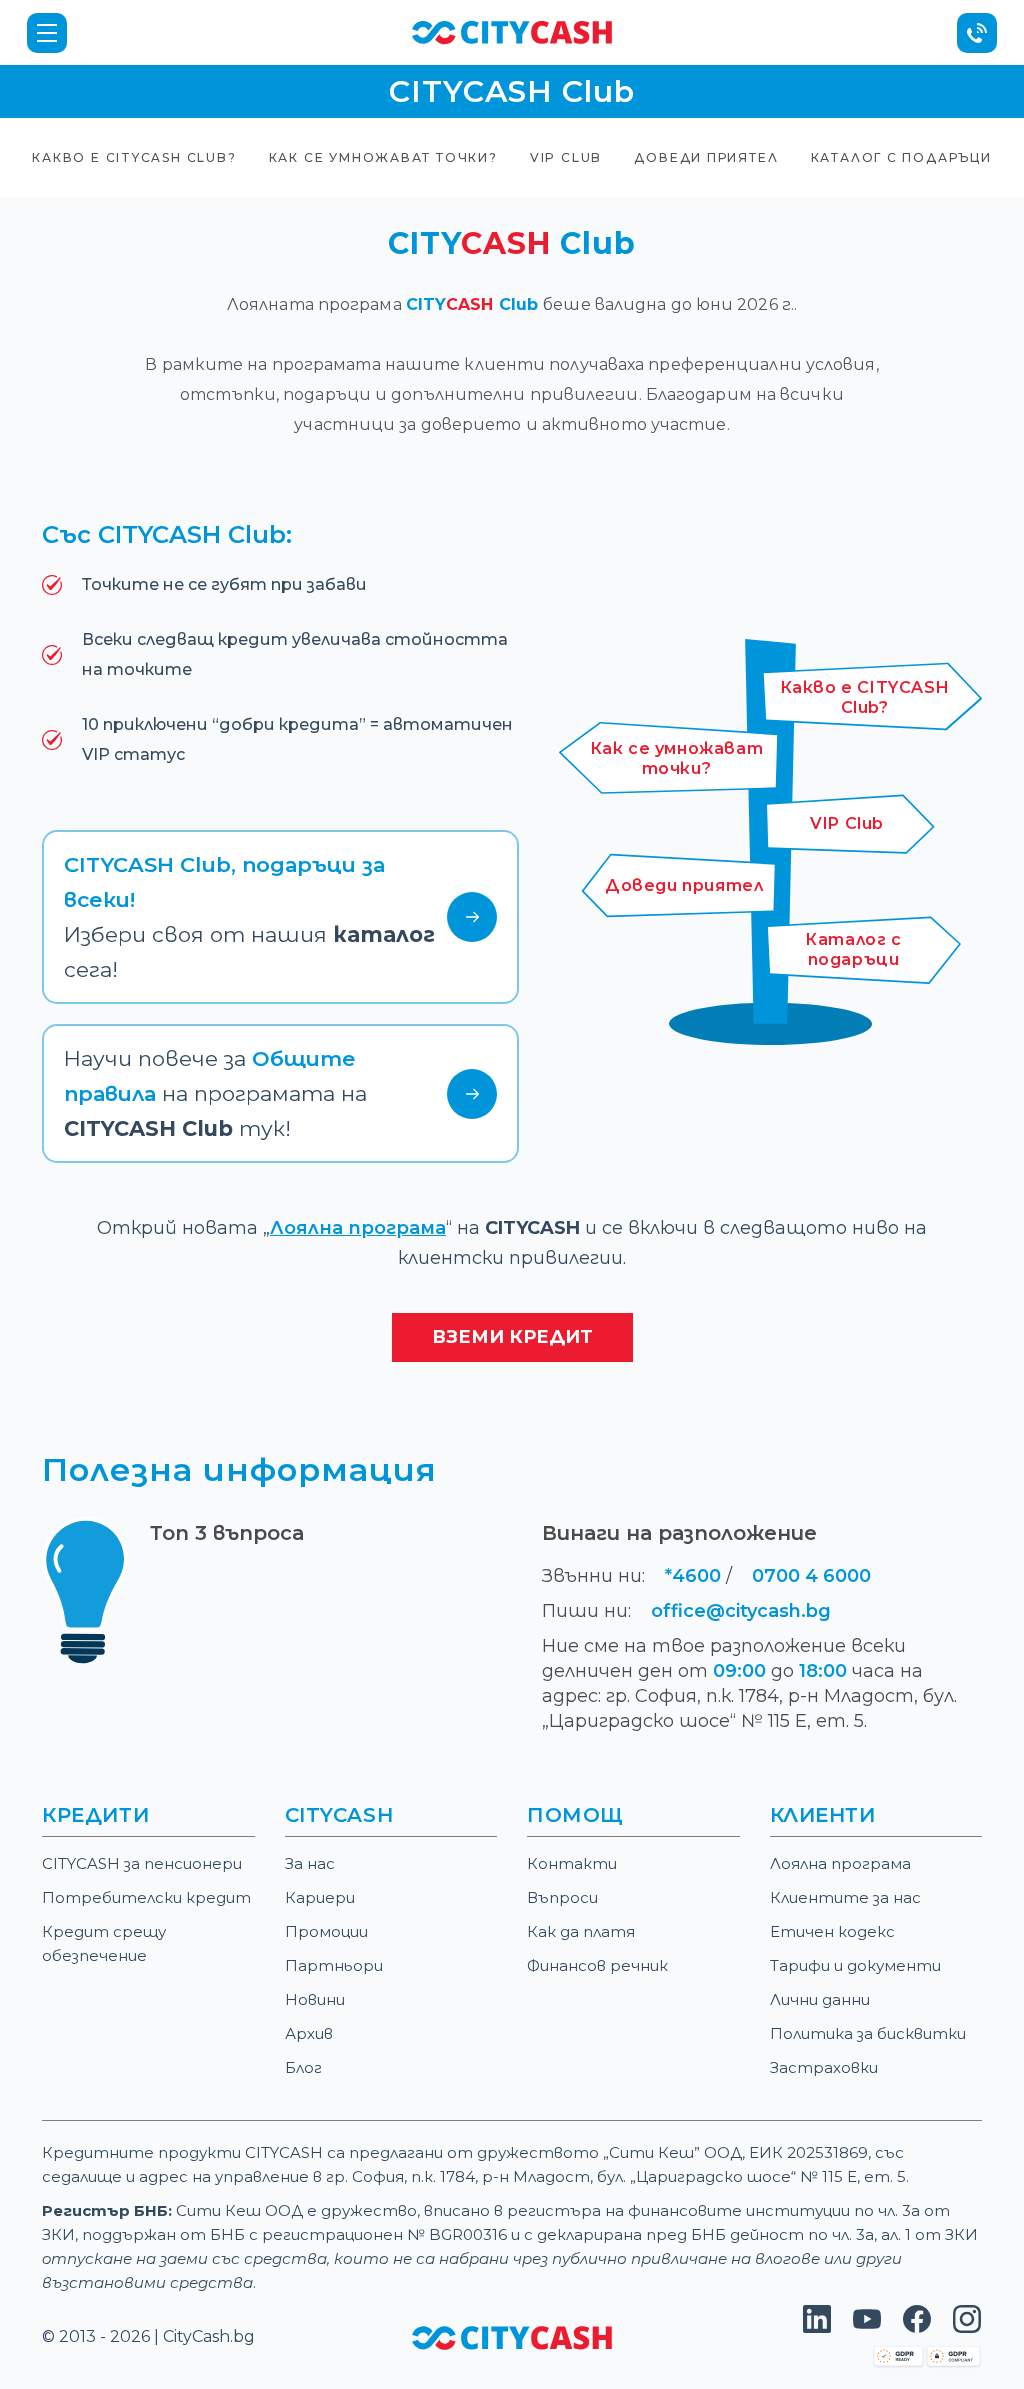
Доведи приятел (706, 157)
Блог (303, 2067)
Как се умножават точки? (383, 157)
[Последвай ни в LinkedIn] (817, 2327)
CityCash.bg (209, 2336)
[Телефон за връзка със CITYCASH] (977, 33)
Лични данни (820, 1999)
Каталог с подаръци (901, 157)
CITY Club (474, 304)
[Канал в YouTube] (867, 2327)
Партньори (334, 1965)
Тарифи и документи (855, 1965)
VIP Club (566, 157)
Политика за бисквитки (868, 2033)
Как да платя (581, 1931)
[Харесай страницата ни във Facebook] (917, 2327)
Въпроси (562, 1897)
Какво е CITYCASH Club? (134, 157)
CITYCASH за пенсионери (142, 1863)
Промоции (326, 1931)
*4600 (693, 1576)
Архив (309, 2033)
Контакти (572, 1863)
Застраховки (824, 2067)
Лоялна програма (358, 1228)
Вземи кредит (512, 1337)
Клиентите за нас (845, 1897)
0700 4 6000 (811, 1576)
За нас (310, 1863)
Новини (315, 1999)
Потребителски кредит (146, 1897)
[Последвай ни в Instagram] (967, 2327)
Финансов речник (597, 1965)
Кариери (320, 1897)
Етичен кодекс (832, 1931)
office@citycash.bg (741, 1611)
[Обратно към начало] (512, 31)
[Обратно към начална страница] (512, 2336)
